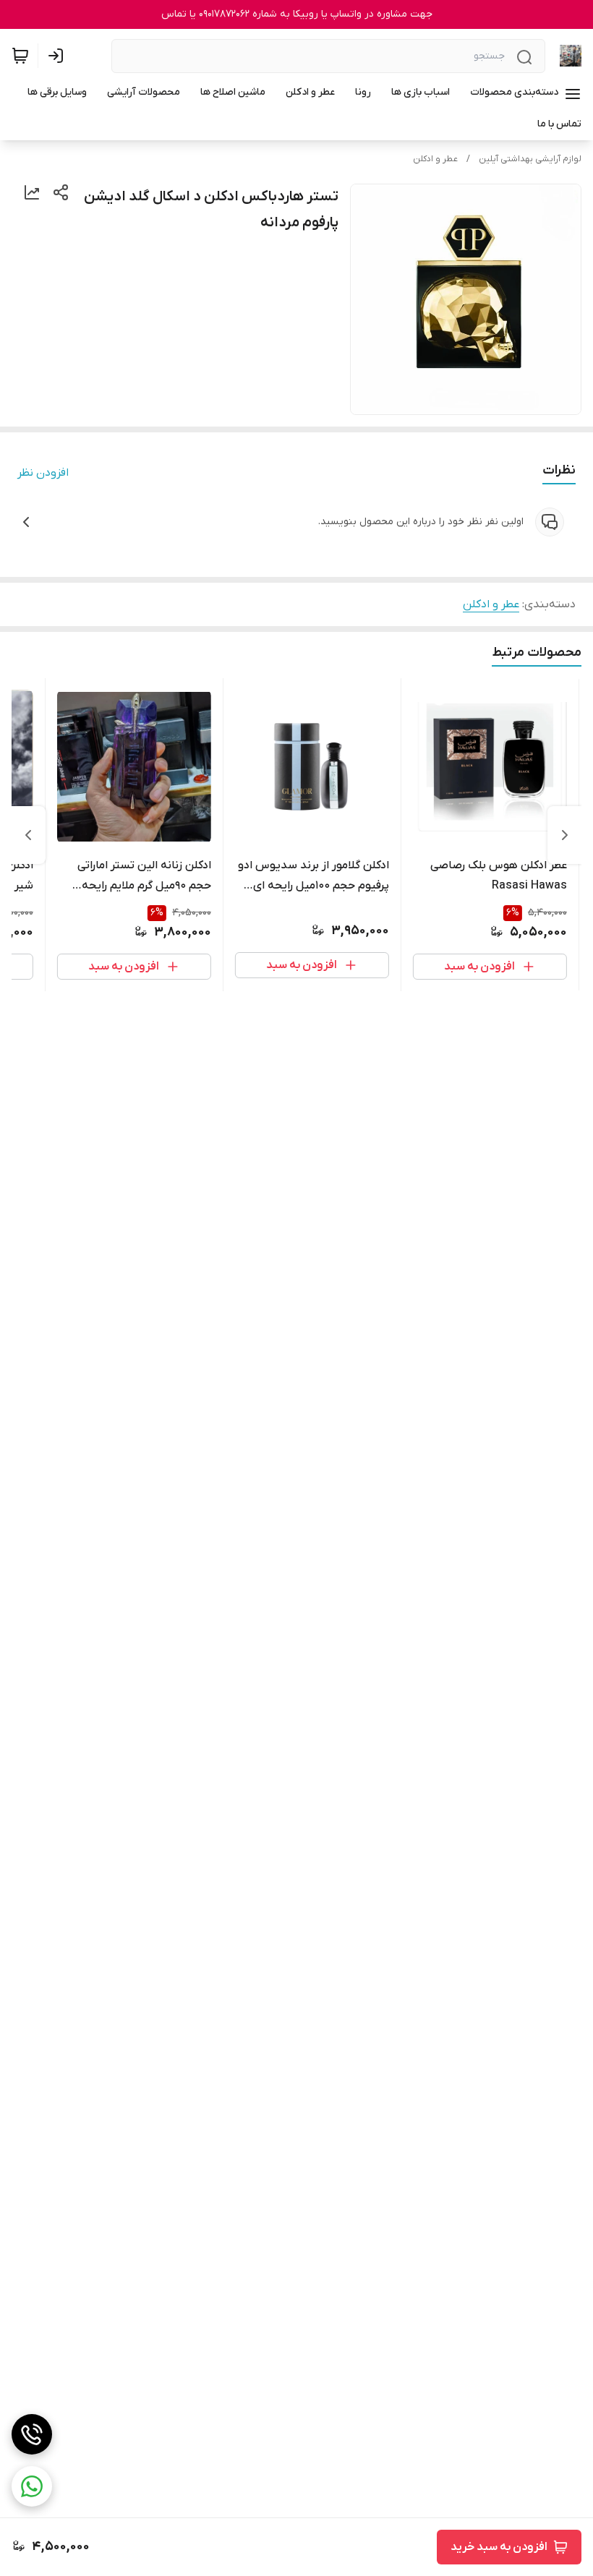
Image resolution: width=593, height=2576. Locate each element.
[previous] (565, 835)
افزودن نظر (43, 473)
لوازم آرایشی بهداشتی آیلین (530, 159)
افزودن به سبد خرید (499, 2547)
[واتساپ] (32, 2486)
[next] (28, 835)
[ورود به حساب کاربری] (59, 56)
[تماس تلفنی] (32, 2434)
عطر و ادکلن (435, 159)
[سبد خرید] (20, 56)
